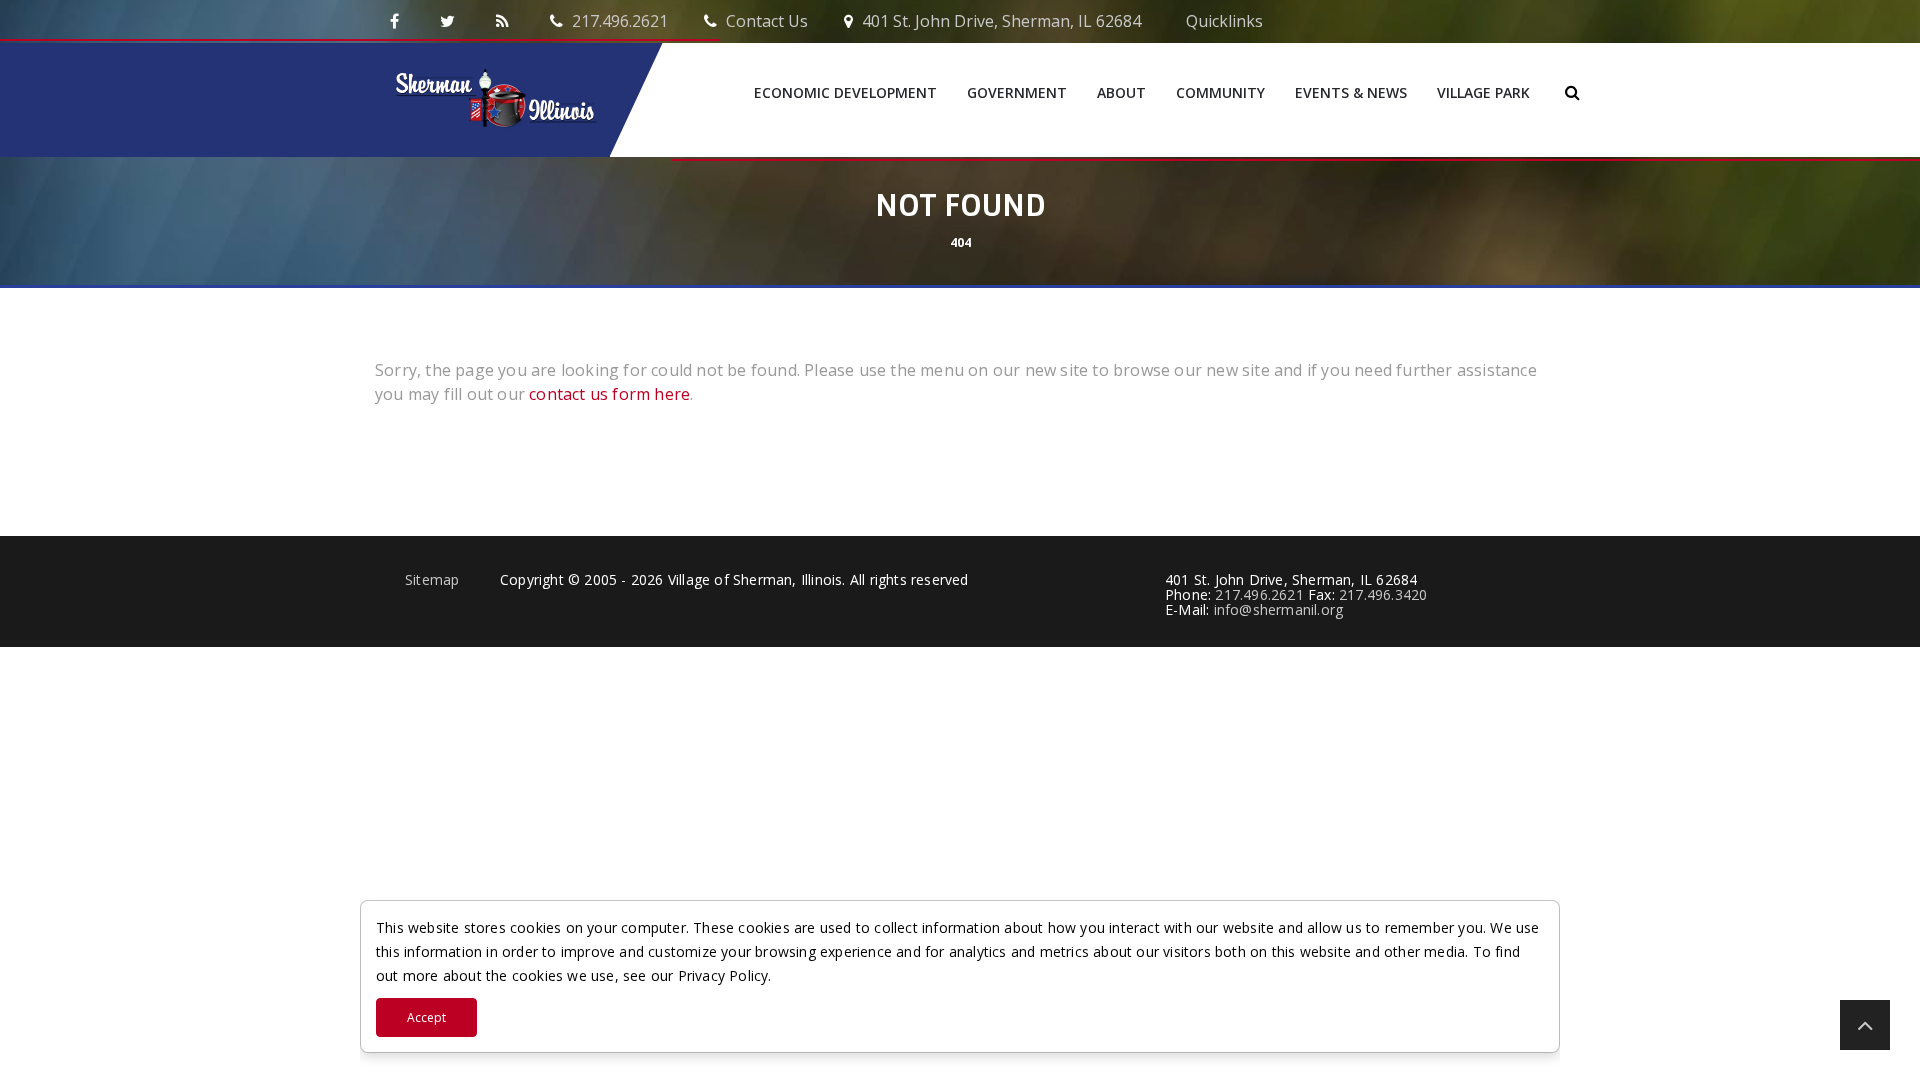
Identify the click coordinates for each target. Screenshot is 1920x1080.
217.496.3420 (1383, 594)
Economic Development (845, 92)
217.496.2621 (618, 21)
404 (960, 242)
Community (1220, 92)
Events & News (1351, 92)
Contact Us (765, 21)
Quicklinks (1222, 21)
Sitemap (432, 579)
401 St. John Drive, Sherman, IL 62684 (999, 21)
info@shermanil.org (1279, 609)
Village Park (1483, 92)
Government (1017, 92)
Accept (426, 1017)
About (1121, 92)
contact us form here (607, 394)
